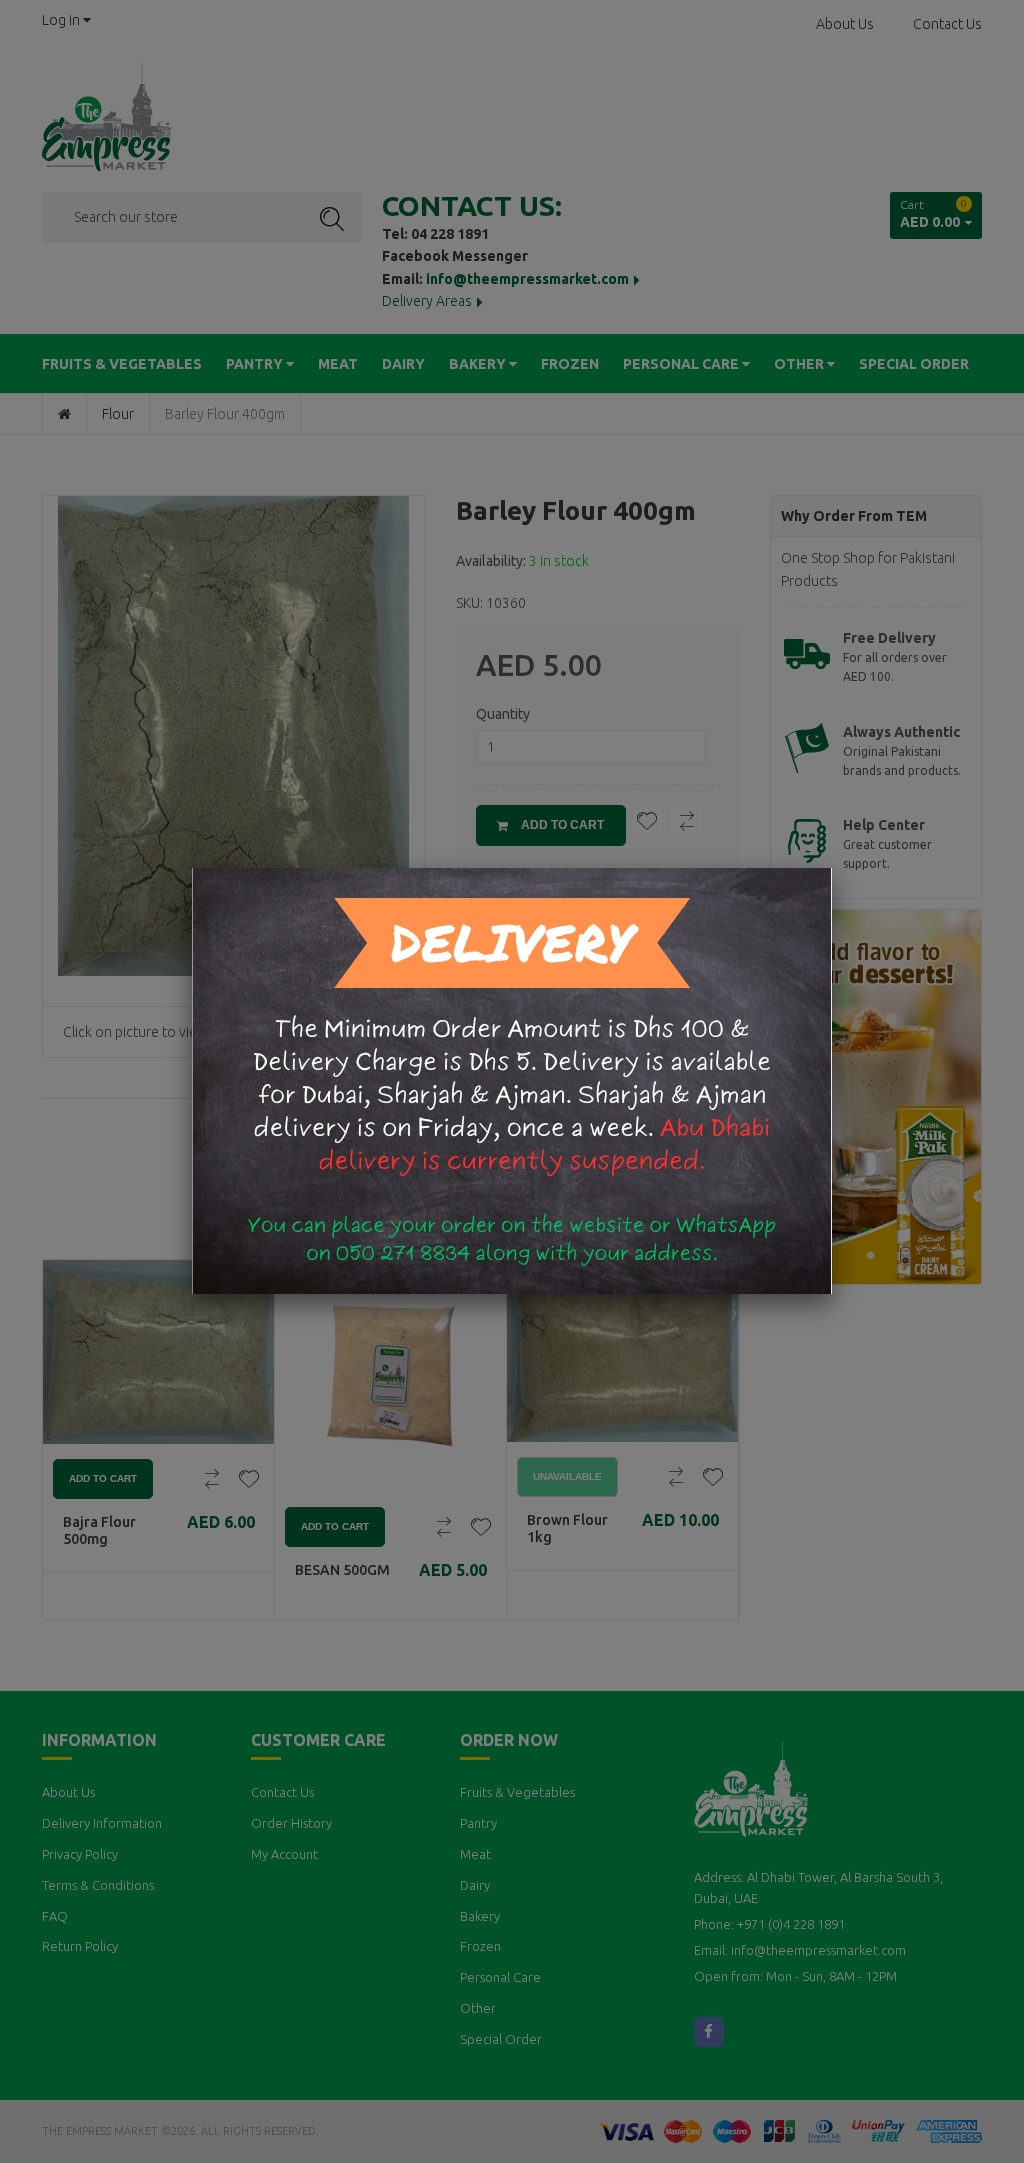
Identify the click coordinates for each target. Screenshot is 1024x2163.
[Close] (832, 868)
